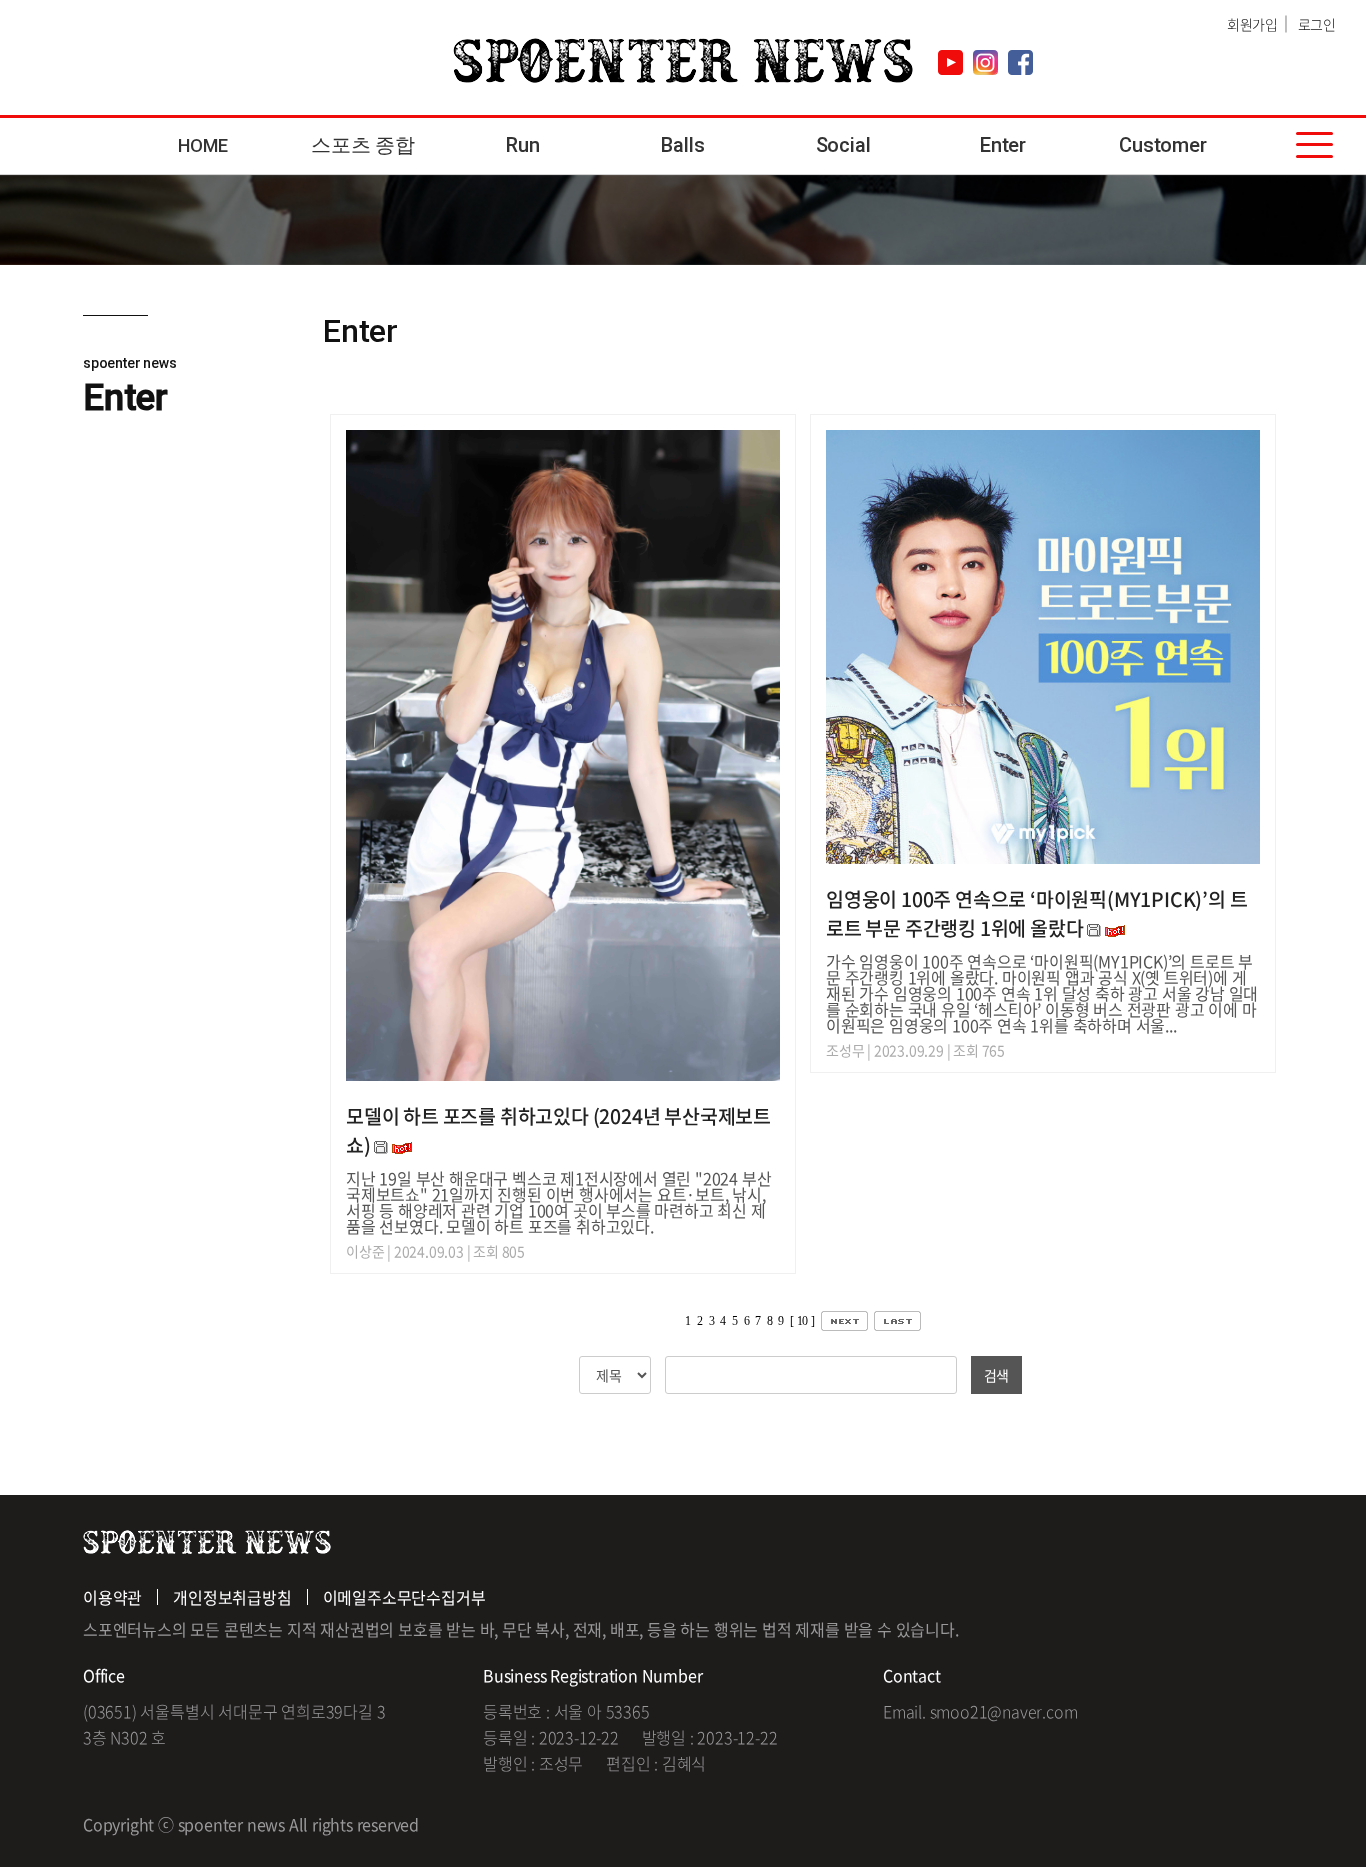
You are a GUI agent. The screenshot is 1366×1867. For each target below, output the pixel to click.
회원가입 (1252, 24)
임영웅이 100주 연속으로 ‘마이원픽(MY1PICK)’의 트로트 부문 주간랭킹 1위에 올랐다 (1036, 913)
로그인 (1317, 24)
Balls (682, 145)
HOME (202, 145)
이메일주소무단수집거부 (404, 1597)
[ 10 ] (802, 1321)
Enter (1003, 145)
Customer (1162, 145)
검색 (997, 1375)
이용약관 (112, 1597)
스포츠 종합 (363, 145)
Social (843, 145)
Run (522, 145)
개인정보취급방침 (232, 1597)
